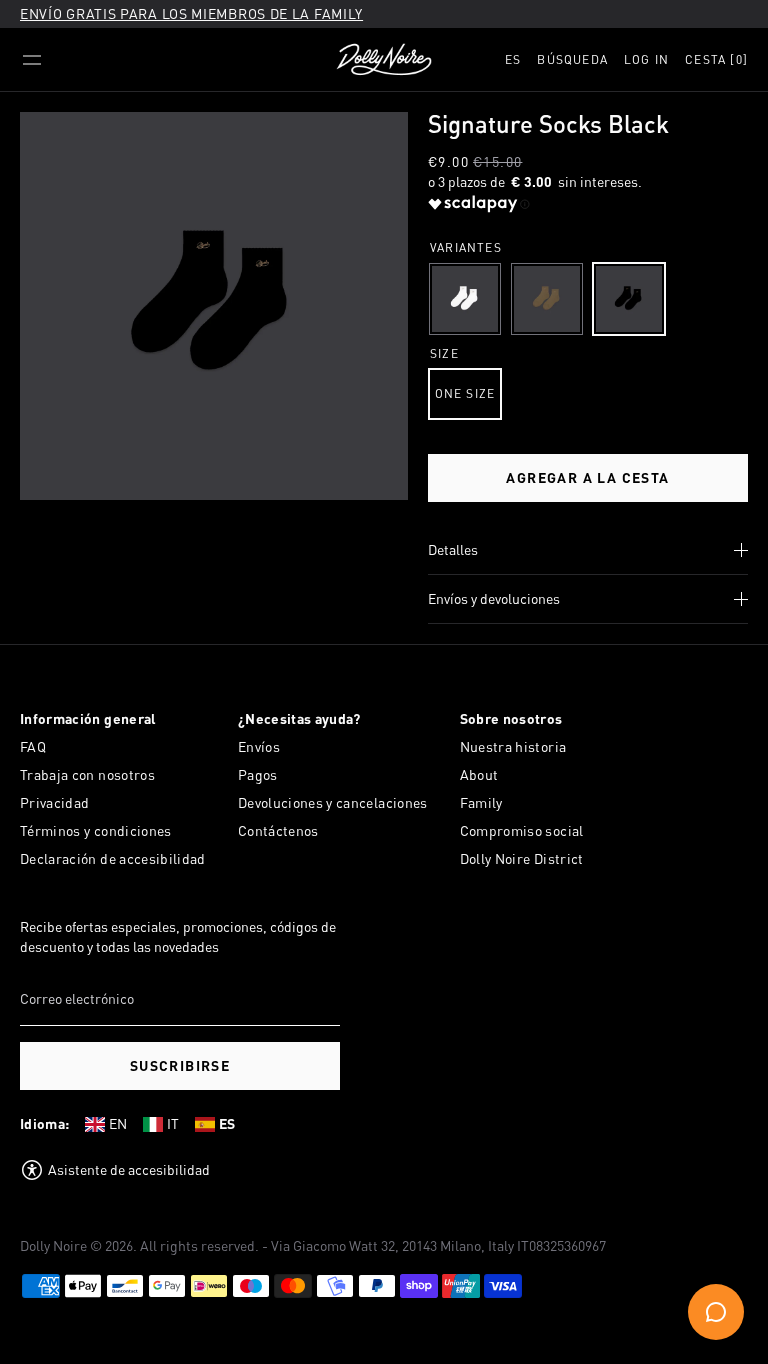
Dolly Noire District (522, 858)
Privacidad (55, 802)
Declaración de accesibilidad (113, 858)
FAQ (33, 746)
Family (481, 802)
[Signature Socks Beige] (547, 299)
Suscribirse (180, 1065)
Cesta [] (716, 59)
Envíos (259, 746)
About (479, 774)
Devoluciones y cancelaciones (333, 802)
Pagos (258, 774)
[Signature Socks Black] (629, 299)
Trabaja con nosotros (87, 774)
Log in (646, 59)
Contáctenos (278, 830)
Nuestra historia (513, 746)
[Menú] (32, 60)
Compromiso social (522, 830)
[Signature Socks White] (465, 299)
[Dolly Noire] (384, 60)
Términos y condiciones (96, 830)
